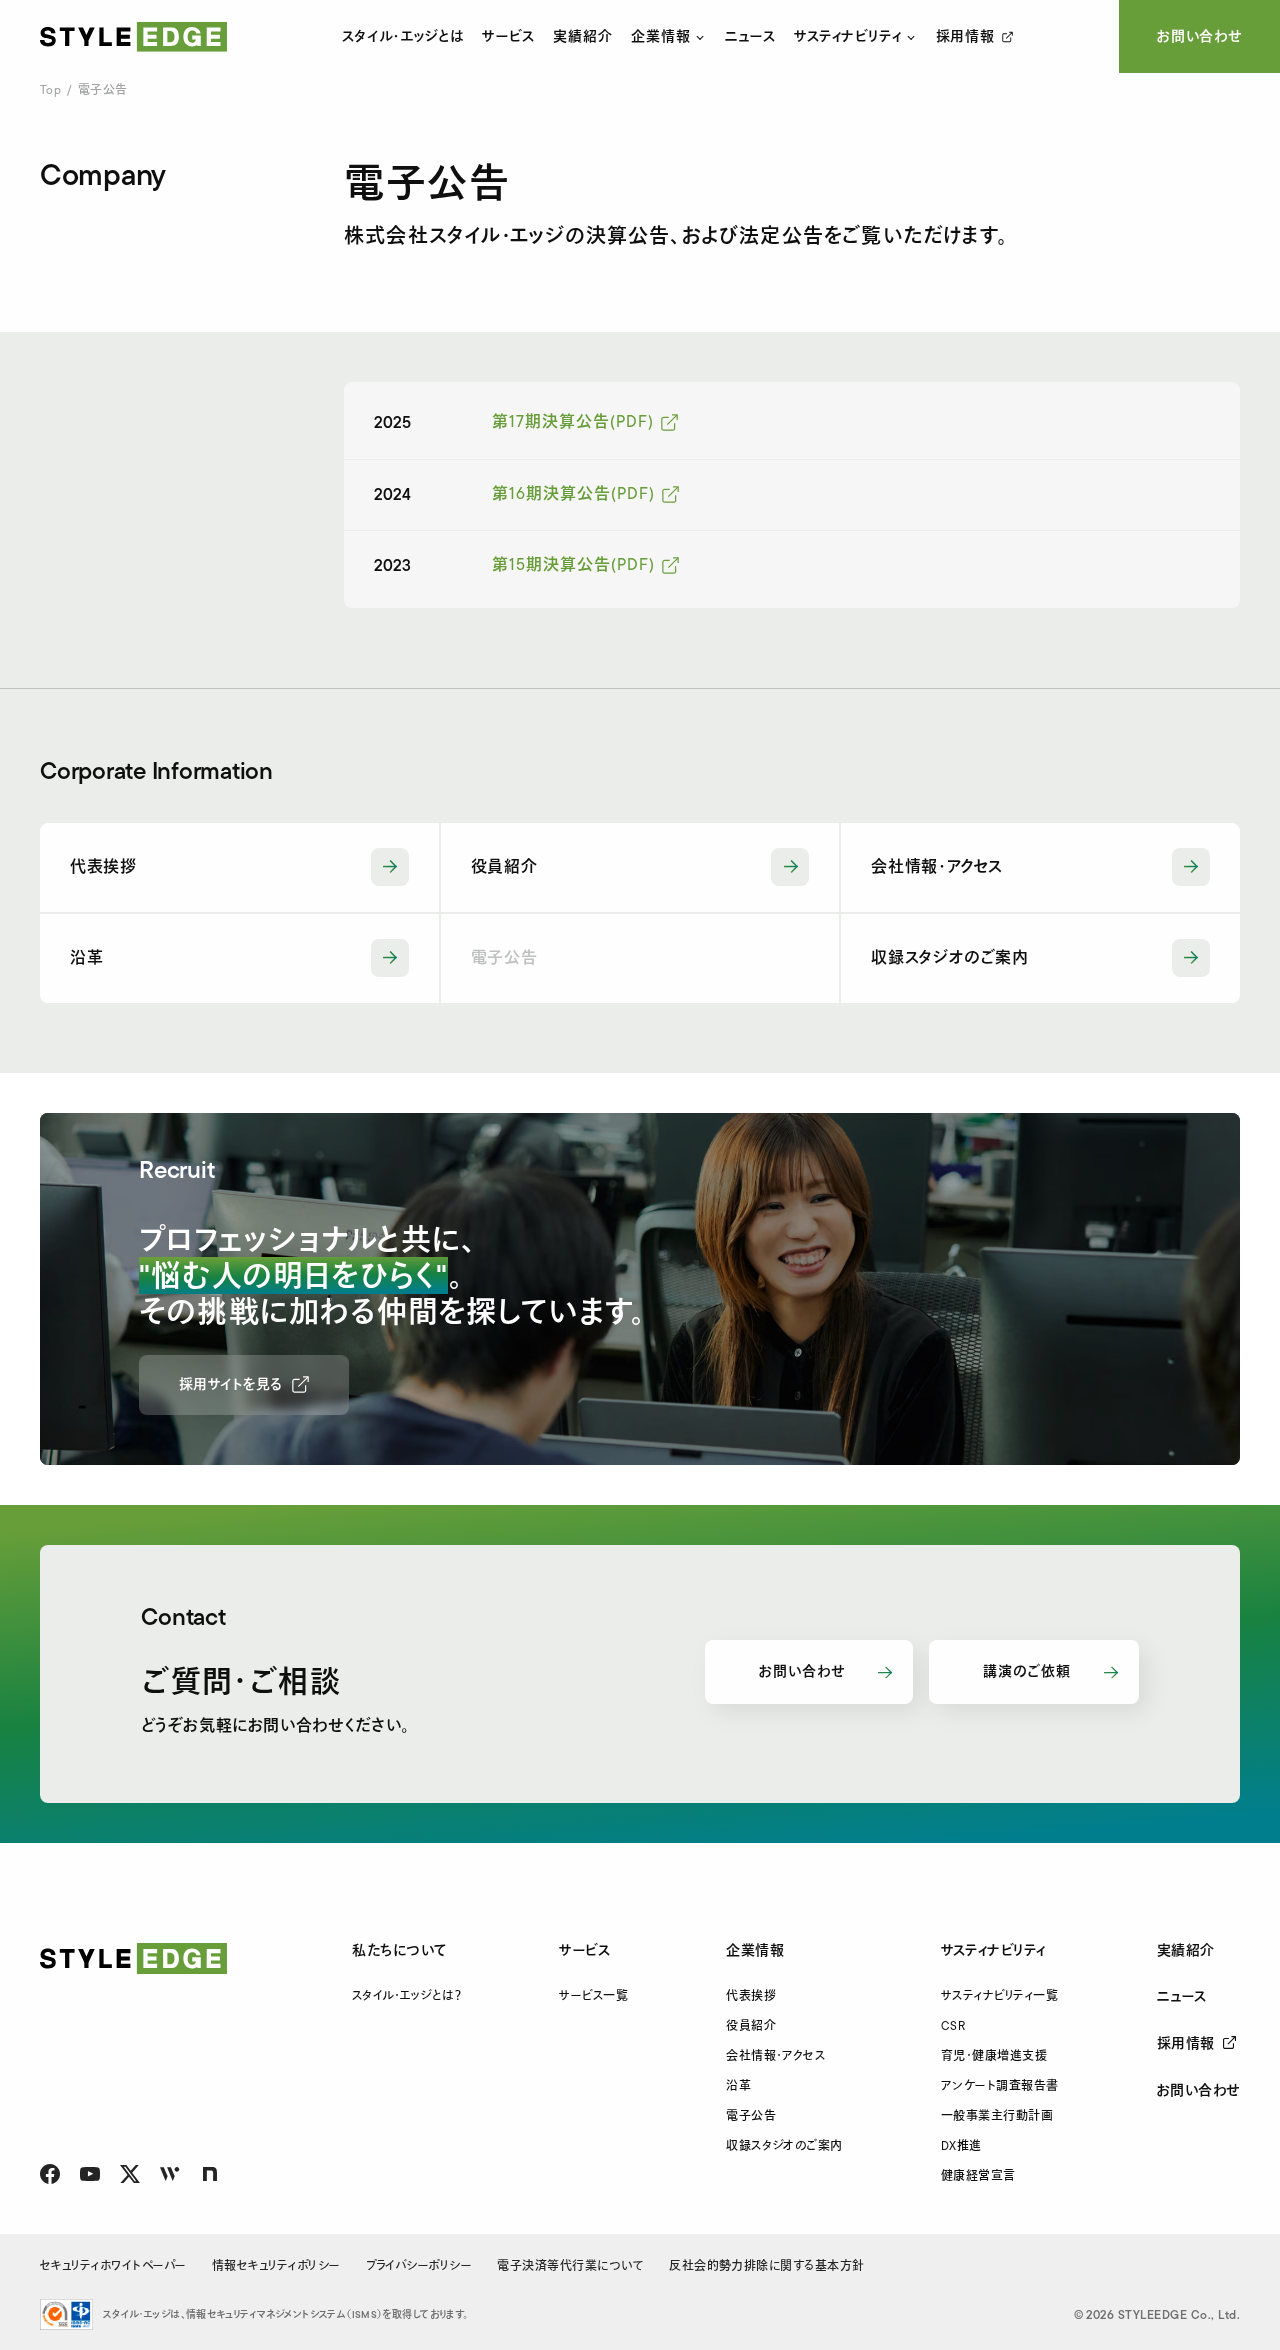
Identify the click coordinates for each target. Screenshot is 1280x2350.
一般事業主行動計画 (997, 2116)
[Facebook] (50, 2174)
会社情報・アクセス (775, 2056)
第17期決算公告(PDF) (572, 422)
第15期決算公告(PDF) (573, 565)
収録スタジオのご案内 (784, 2146)
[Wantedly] (170, 2174)
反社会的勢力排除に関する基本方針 (767, 2266)
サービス (508, 36)
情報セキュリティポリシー (276, 2266)
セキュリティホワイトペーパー (113, 2266)
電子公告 (751, 2116)
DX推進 (961, 2146)
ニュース (750, 37)
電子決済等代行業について (570, 2266)
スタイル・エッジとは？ (406, 1996)
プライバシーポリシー (419, 2266)
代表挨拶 (751, 1996)
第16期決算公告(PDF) (573, 494)
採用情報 (965, 36)
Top (50, 90)
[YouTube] (90, 2174)
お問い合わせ (1199, 36)
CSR (953, 2026)
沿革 (738, 2086)
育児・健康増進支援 (994, 2056)
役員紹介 (751, 2026)
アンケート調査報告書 (1000, 2086)
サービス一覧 (593, 1996)
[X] (130, 2174)
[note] (210, 2174)
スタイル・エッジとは (403, 36)
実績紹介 (583, 36)
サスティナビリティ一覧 (999, 1996)
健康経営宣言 (978, 2176)
